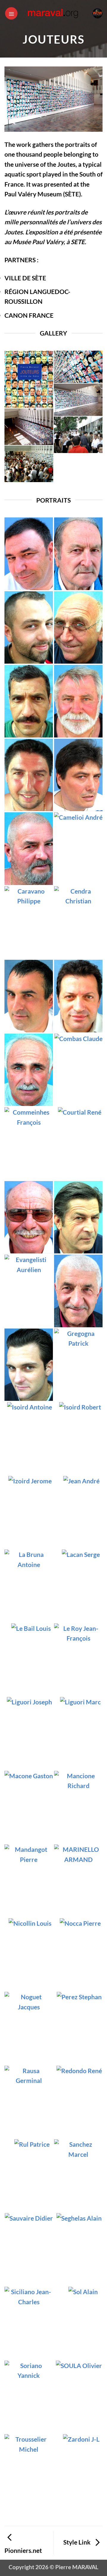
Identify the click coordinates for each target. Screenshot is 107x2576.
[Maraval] (54, 13)
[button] (11, 13)
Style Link (78, 2542)
